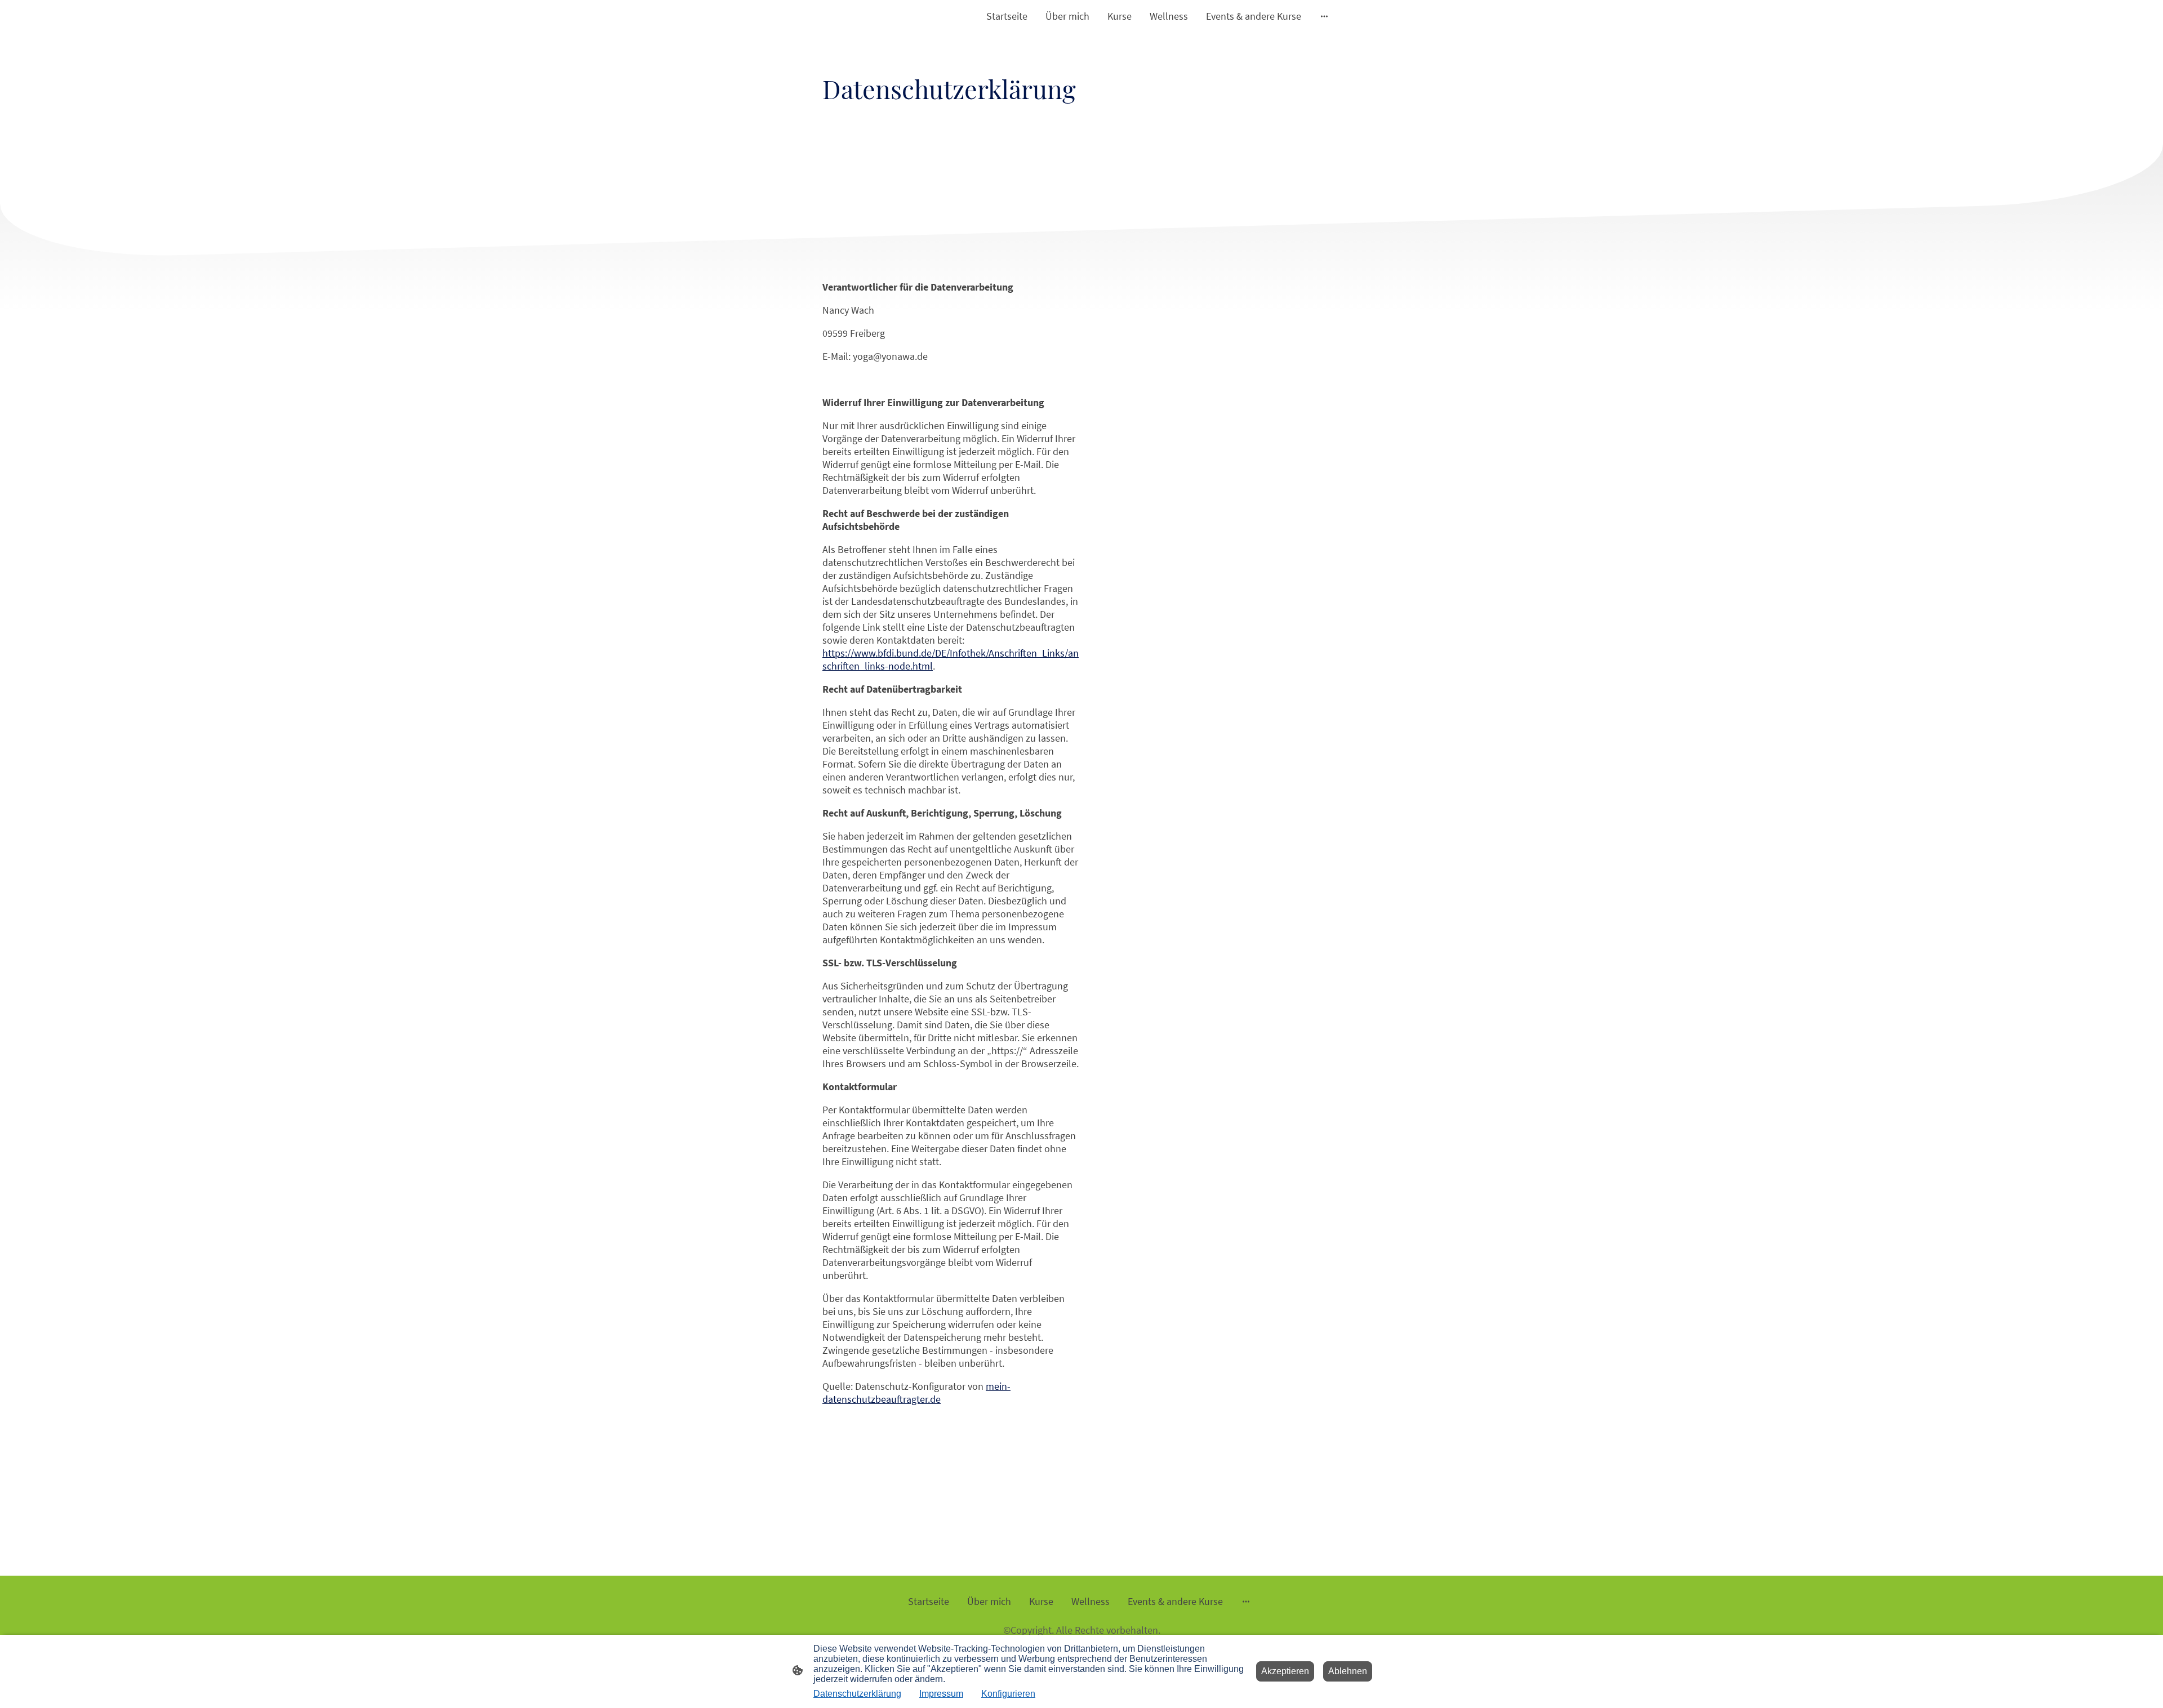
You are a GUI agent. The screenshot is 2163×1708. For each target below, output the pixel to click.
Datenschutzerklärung (857, 1694)
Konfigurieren (1008, 1694)
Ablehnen (1348, 1671)
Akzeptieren (1285, 1671)
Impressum (941, 1694)
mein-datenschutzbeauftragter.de (916, 1393)
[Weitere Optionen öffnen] (1324, 16)
